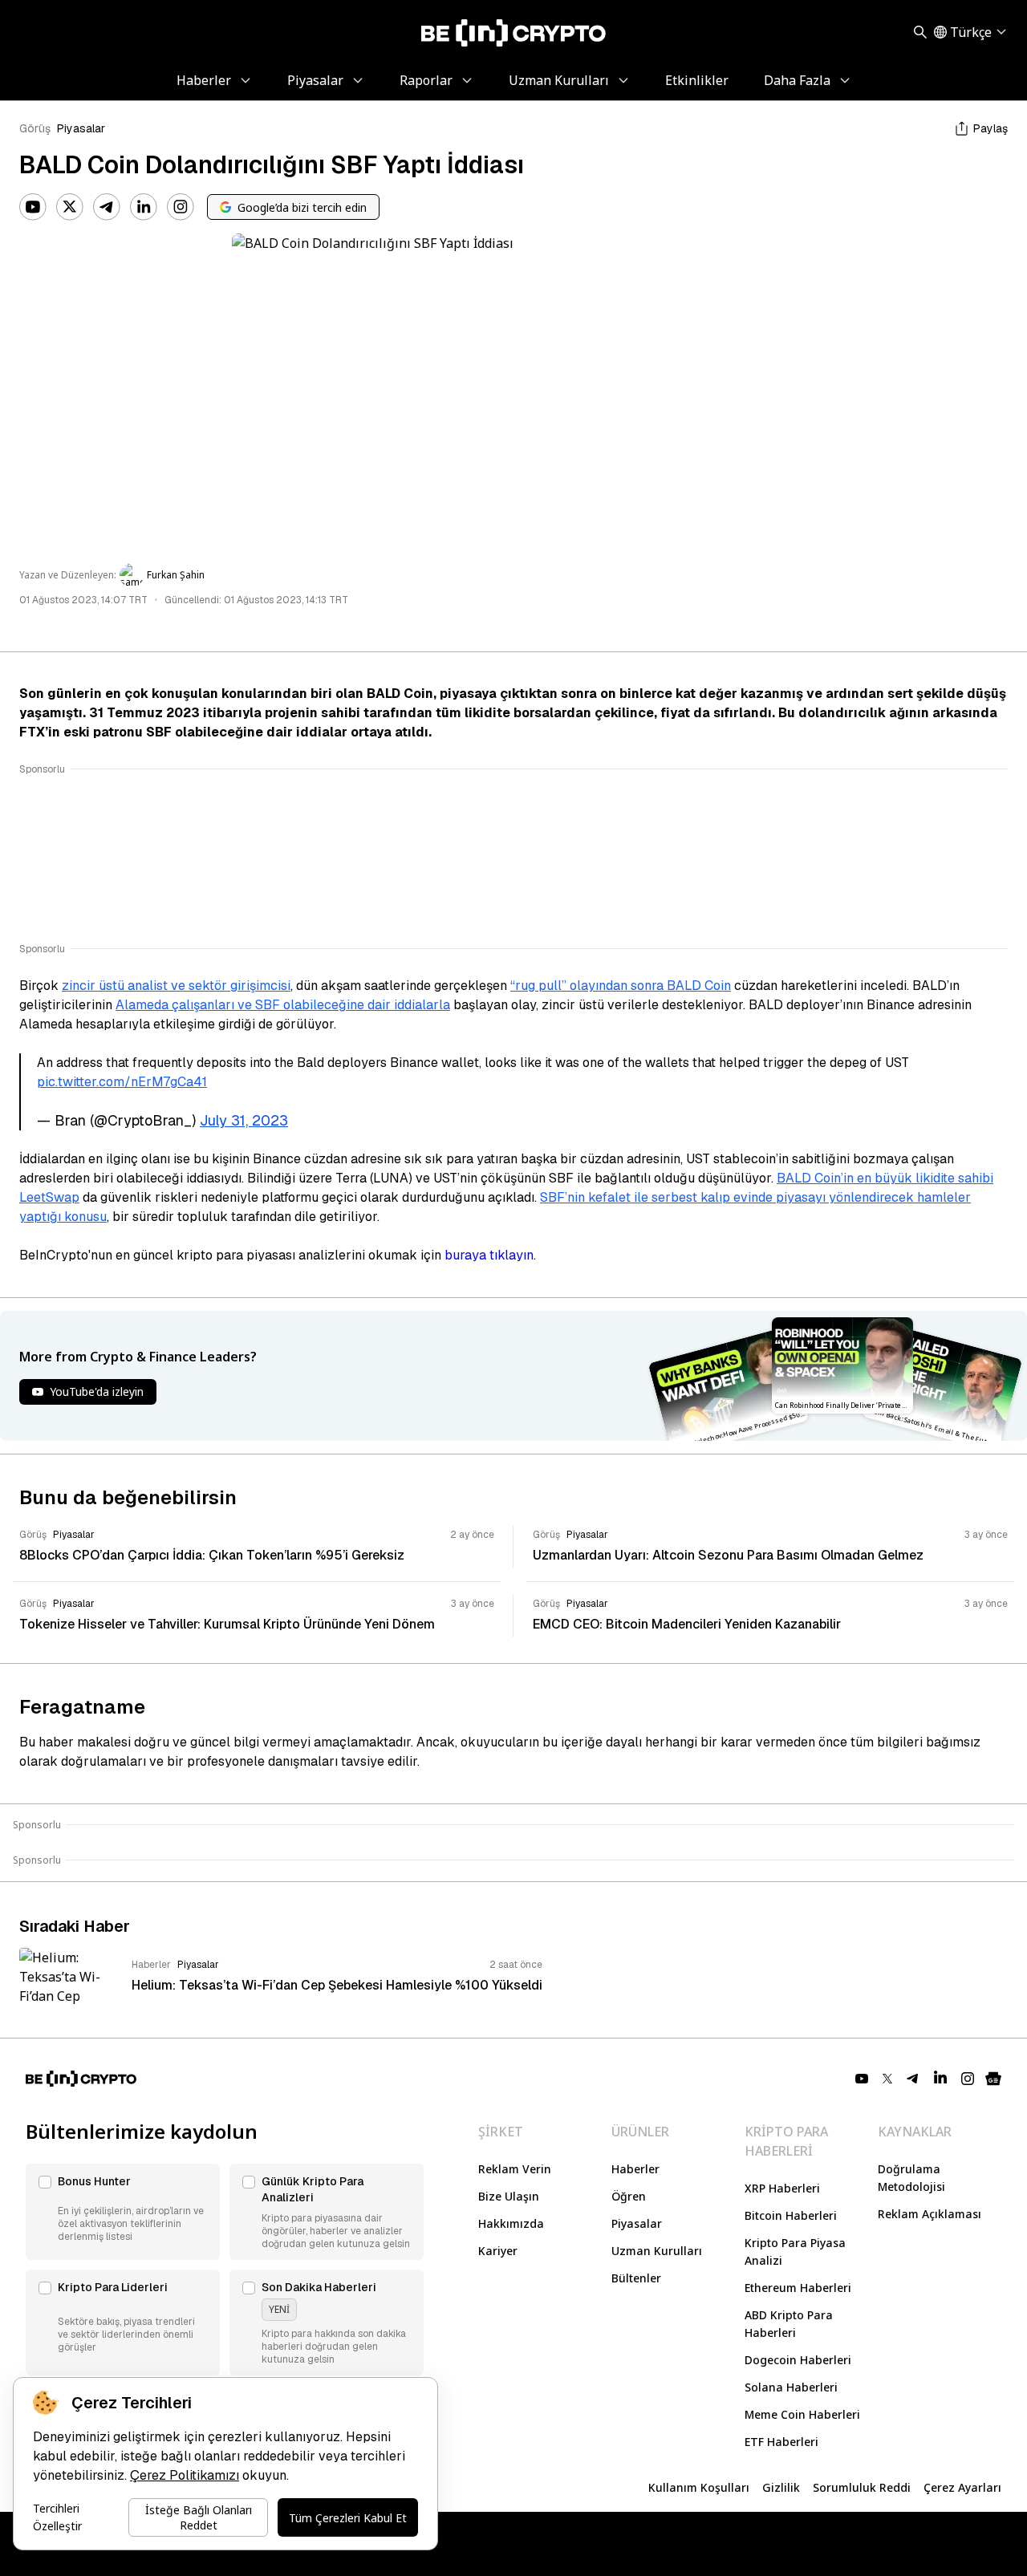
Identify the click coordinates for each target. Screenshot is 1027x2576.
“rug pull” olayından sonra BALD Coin (621, 986)
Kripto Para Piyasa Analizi (795, 2251)
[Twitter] (70, 207)
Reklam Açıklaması (930, 2214)
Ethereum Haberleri (798, 2288)
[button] (123, 2212)
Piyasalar (81, 128)
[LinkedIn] (144, 207)
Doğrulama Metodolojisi (911, 2178)
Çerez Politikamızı (185, 2475)
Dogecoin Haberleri (798, 2360)
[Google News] (993, 2079)
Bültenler (636, 2278)
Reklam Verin (515, 2169)
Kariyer (498, 2251)
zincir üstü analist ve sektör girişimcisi (176, 986)
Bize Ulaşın (509, 2196)
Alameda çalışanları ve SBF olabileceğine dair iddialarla (283, 1005)
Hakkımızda (511, 2223)
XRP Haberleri (782, 2188)
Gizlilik (781, 2487)
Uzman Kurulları (657, 2251)
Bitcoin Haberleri (791, 2215)
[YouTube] (33, 207)
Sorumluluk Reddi (862, 2487)
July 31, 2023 (244, 1120)
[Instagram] (181, 207)
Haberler (635, 2169)
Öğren (629, 2196)
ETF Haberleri (781, 2442)
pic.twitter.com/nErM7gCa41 (122, 1082)
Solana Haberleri (791, 2387)
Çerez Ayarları (962, 2487)
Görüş (35, 128)
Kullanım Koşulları (699, 2487)
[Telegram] (107, 207)
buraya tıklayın (489, 1255)
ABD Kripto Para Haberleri (789, 2324)
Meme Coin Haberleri (802, 2414)
